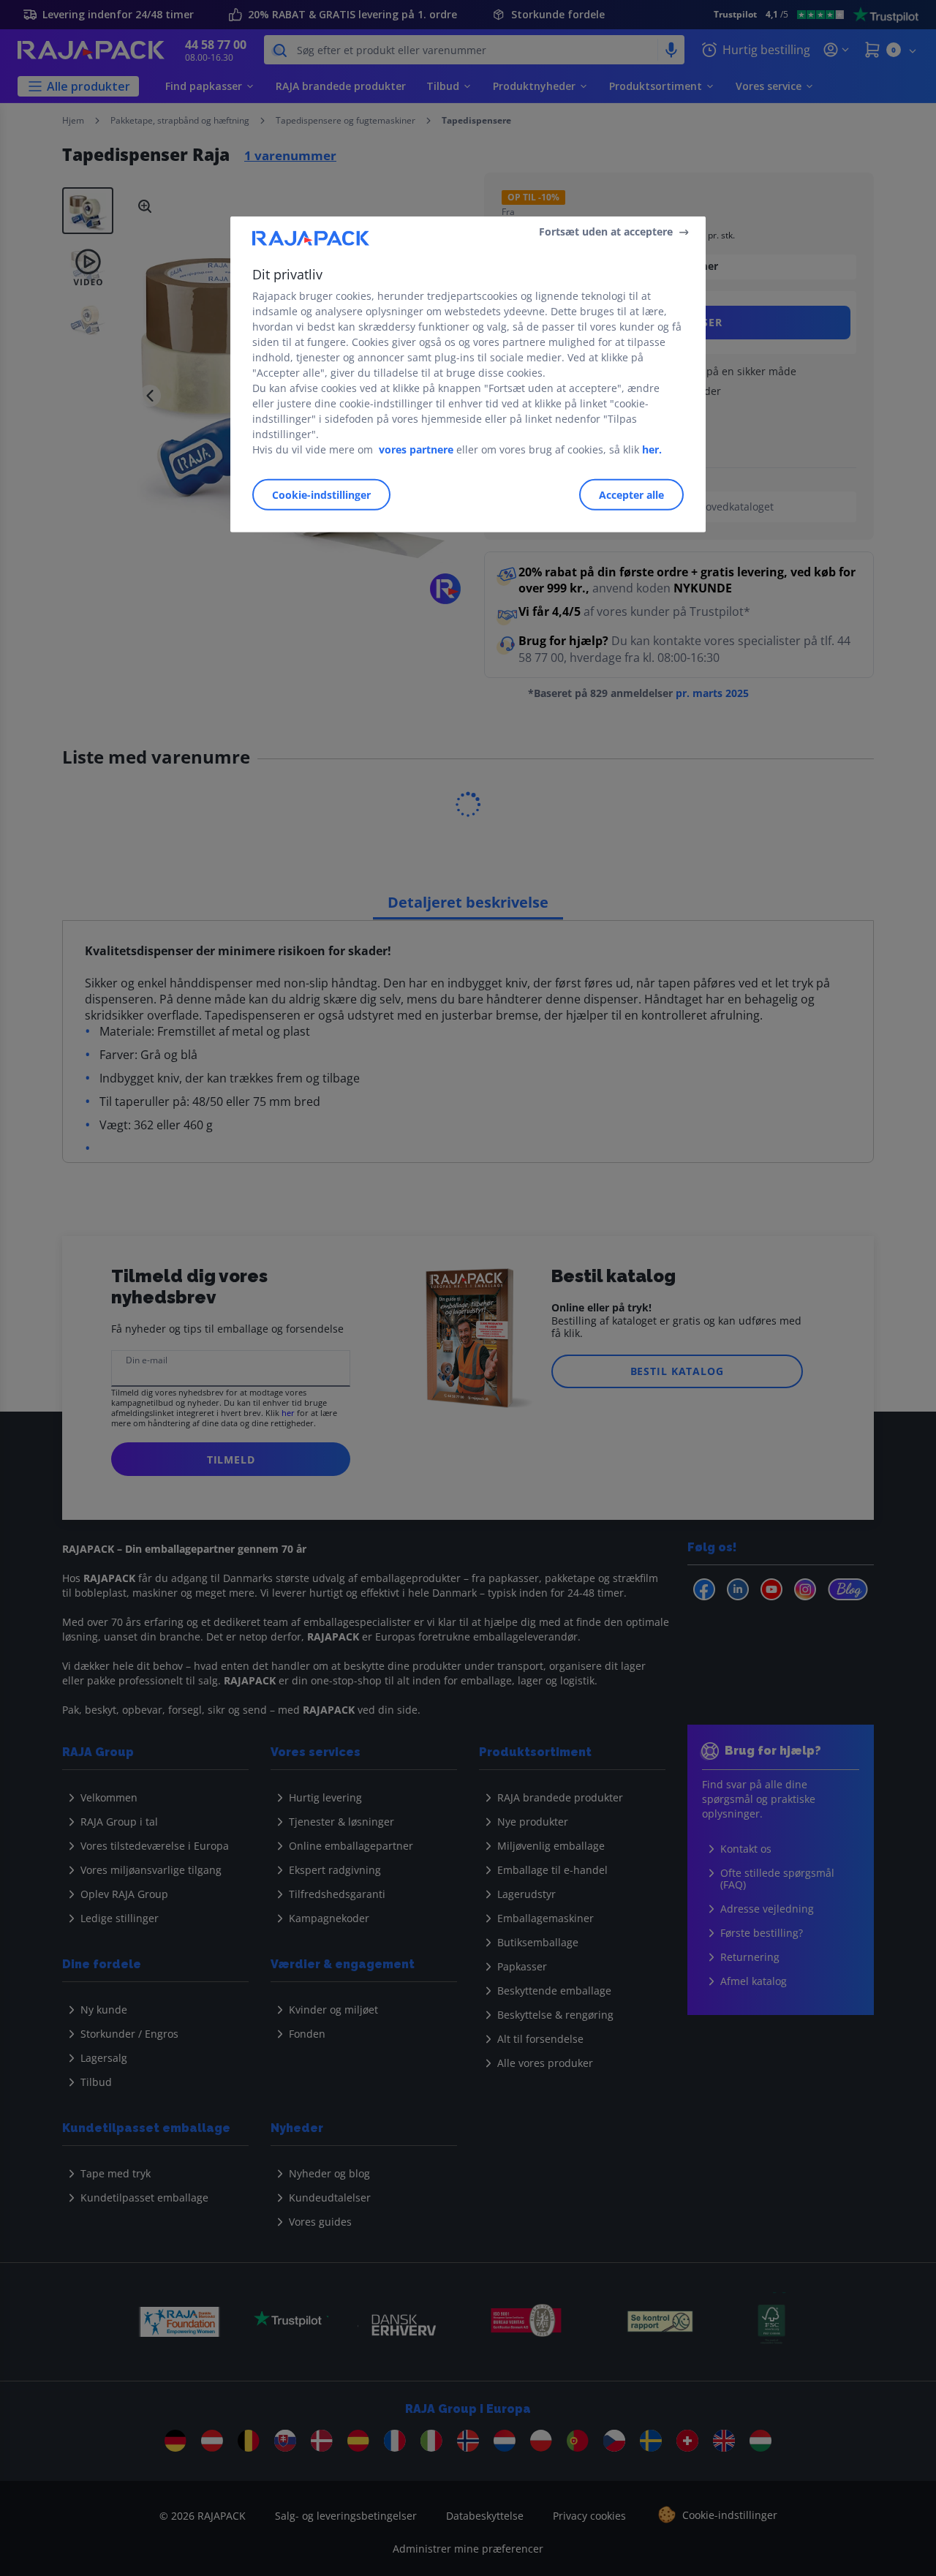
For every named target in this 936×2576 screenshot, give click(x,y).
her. (652, 449)
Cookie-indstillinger (321, 495)
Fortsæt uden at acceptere (606, 231)
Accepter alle (631, 495)
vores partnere (416, 449)
